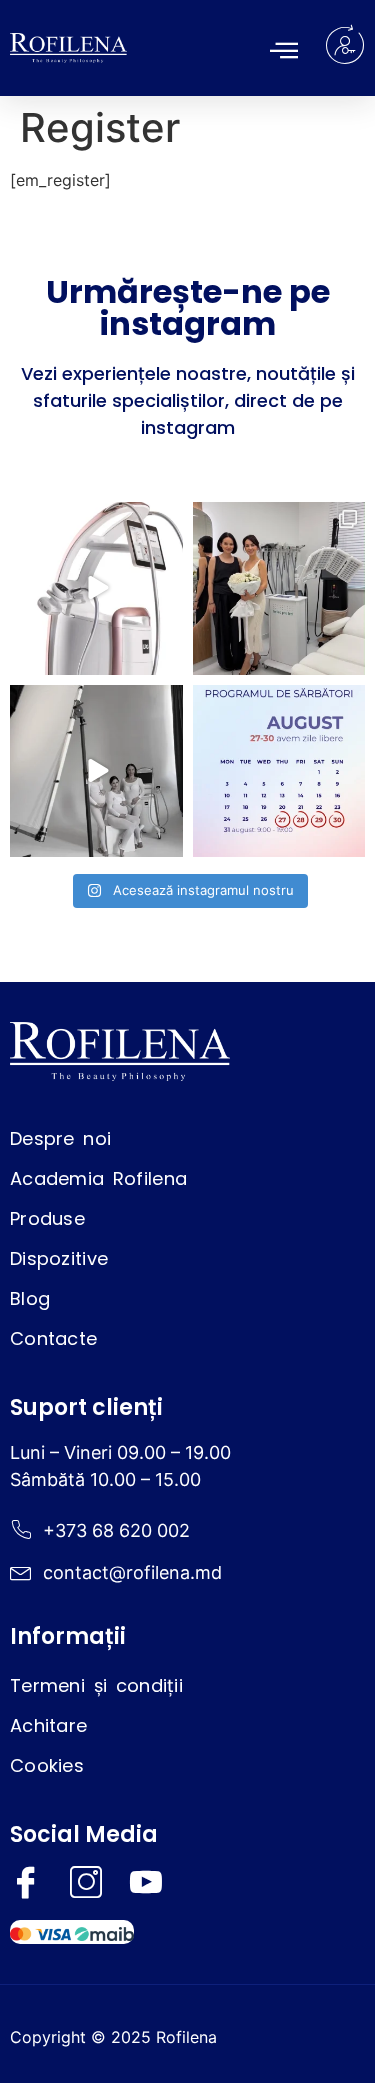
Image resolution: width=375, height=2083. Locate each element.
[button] (284, 50)
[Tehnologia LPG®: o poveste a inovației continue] (96, 588)
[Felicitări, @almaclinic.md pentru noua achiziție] (279, 588)
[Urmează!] (96, 771)
